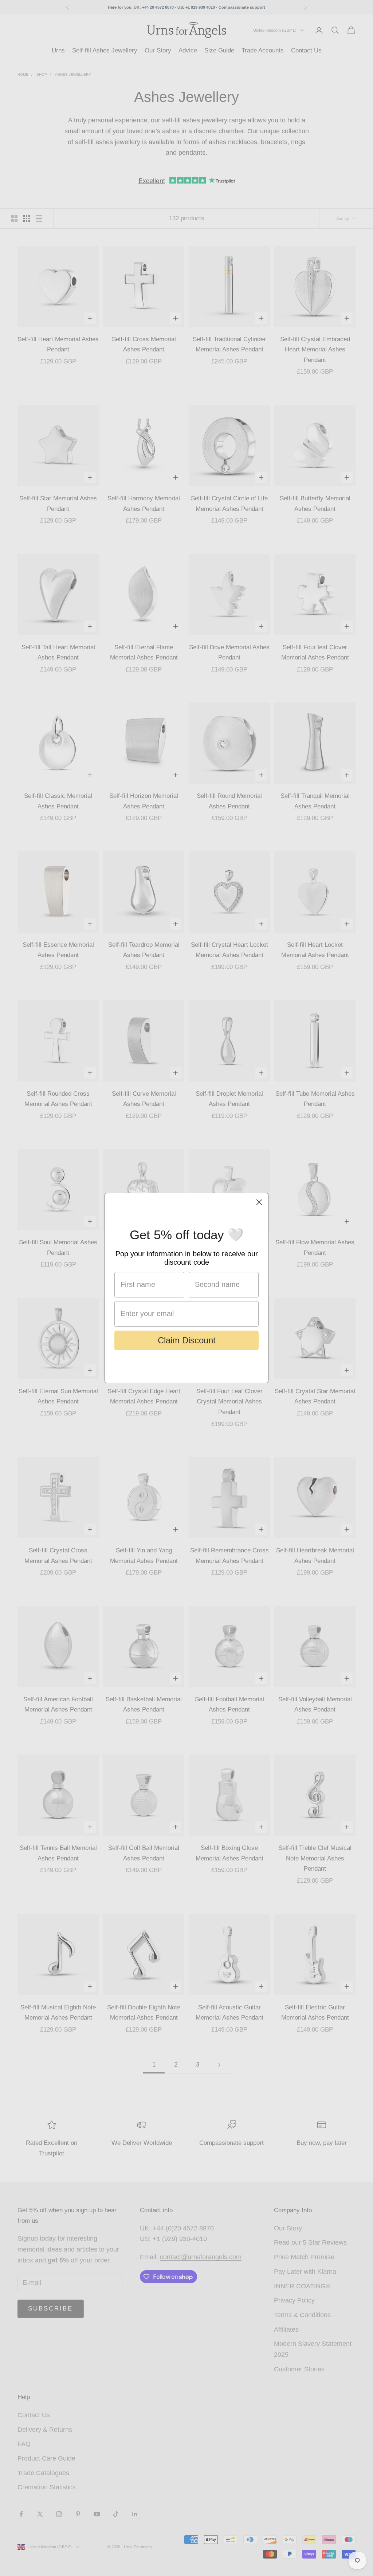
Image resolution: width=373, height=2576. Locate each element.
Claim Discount (187, 1340)
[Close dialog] (259, 1202)
